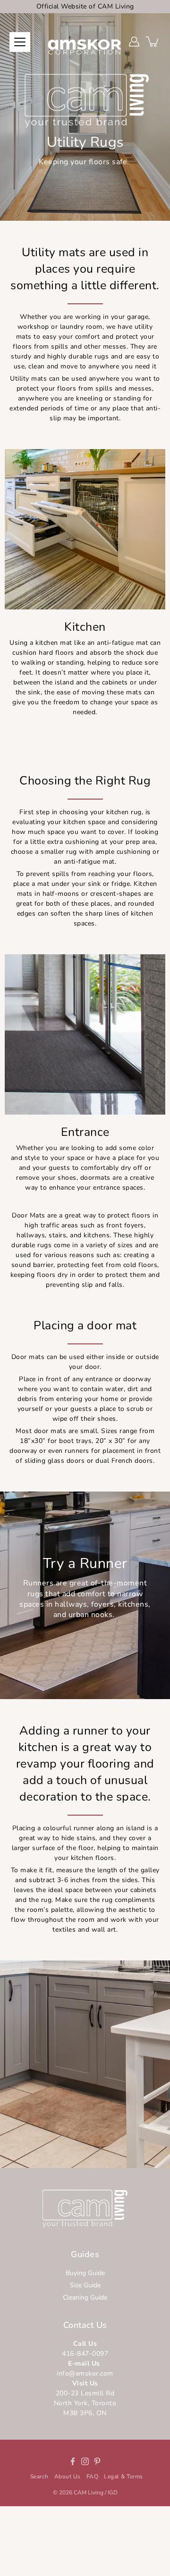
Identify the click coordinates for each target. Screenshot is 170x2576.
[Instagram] (85, 2461)
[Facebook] (73, 2461)
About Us (68, 2476)
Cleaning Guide (85, 2297)
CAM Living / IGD (96, 2493)
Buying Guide (85, 2273)
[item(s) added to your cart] (153, 42)
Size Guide (85, 2285)
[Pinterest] (97, 2461)
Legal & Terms (123, 2476)
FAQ (93, 2476)
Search (39, 2476)
